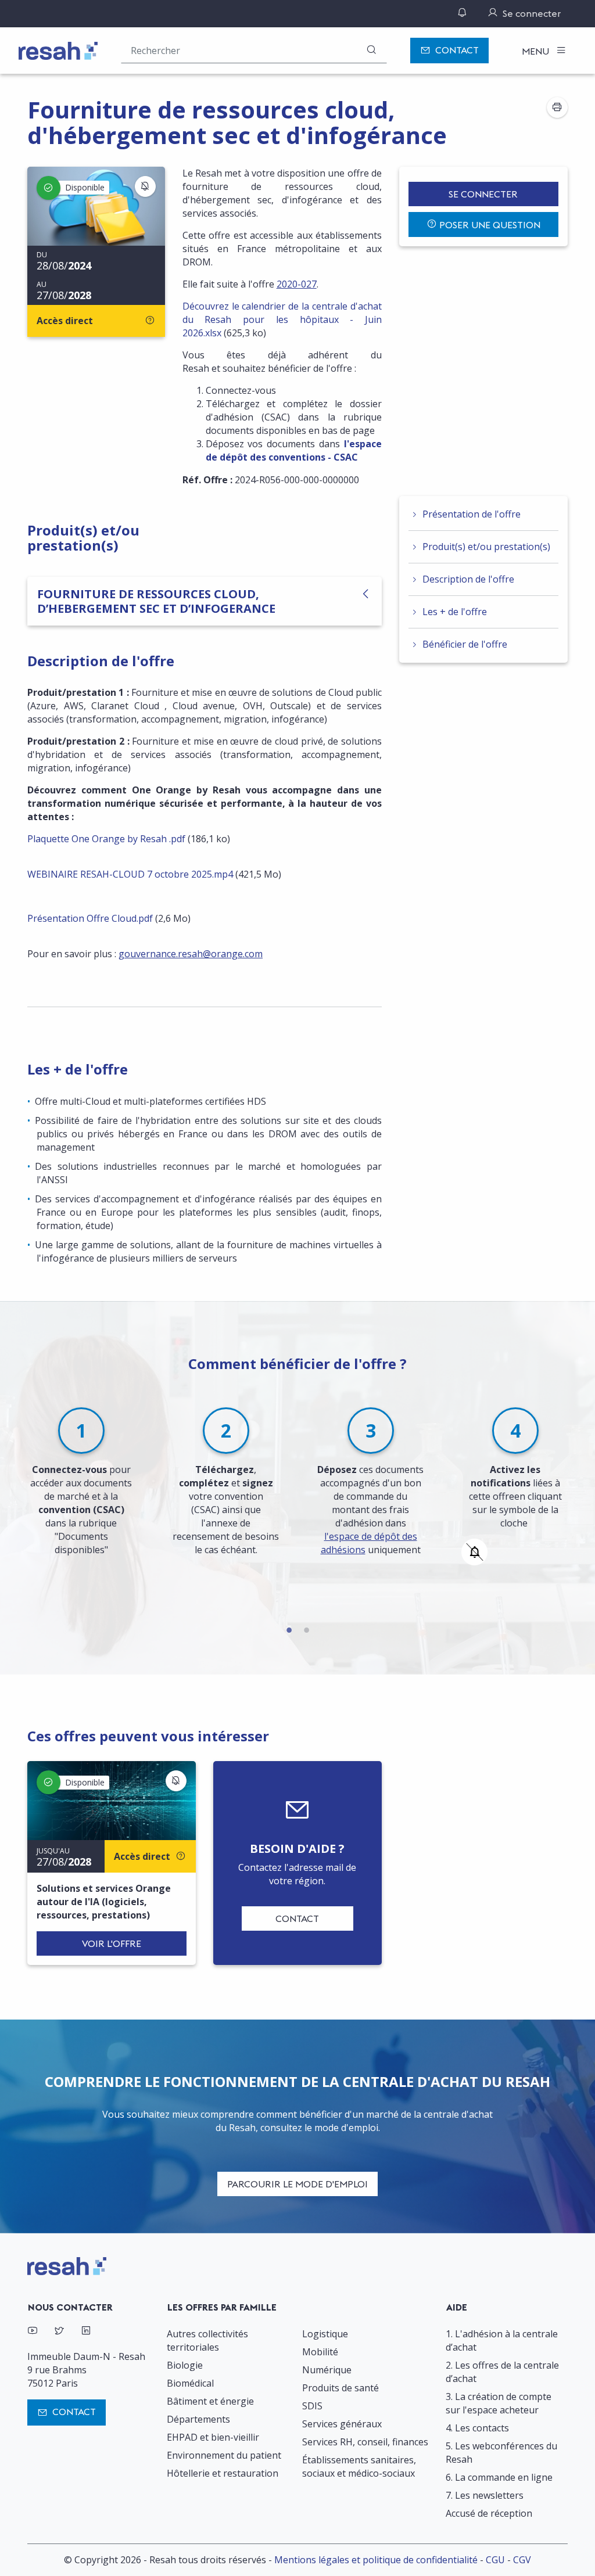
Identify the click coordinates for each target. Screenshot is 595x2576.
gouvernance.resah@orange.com (191, 954)
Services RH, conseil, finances (365, 2442)
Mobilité (320, 2352)
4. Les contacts (477, 2428)
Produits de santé (340, 2388)
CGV (522, 2560)
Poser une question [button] (490, 225)
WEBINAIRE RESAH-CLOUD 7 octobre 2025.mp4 (130, 874)
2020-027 (297, 284)
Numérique (327, 2370)
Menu (537, 51)
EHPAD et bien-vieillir (213, 2437)
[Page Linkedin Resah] (86, 2332)
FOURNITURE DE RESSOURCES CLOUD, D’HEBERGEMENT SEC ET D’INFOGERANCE (156, 601)
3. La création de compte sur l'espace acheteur (499, 2403)
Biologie (185, 2365)
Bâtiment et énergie (210, 2401)
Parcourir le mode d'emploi (297, 2184)
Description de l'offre (468, 579)
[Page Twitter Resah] (59, 2332)
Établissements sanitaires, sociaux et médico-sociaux (359, 2467)
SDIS (312, 2406)
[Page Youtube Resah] (33, 2332)
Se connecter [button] (483, 194)
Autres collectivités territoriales (207, 2340)
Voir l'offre (112, 1943)
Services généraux (342, 2424)
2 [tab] (306, 1628)
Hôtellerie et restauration (223, 2473)
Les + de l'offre (455, 612)
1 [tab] (289, 1628)
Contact (457, 50)
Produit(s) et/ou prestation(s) (486, 547)
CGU (495, 2560)
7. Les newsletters (485, 2495)
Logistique (325, 2334)
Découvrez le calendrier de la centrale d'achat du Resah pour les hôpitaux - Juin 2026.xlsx (282, 319)
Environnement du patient (224, 2455)
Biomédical (190, 2383)
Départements (198, 2419)
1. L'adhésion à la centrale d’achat (502, 2340)
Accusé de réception (489, 2513)
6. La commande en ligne (499, 2477)
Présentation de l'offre (472, 514)
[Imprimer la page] (557, 107)
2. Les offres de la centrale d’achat (502, 2372)
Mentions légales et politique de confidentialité (376, 2560)
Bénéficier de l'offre (465, 644)
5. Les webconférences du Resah (501, 2453)
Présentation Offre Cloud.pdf (90, 918)
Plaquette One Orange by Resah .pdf (106, 839)
